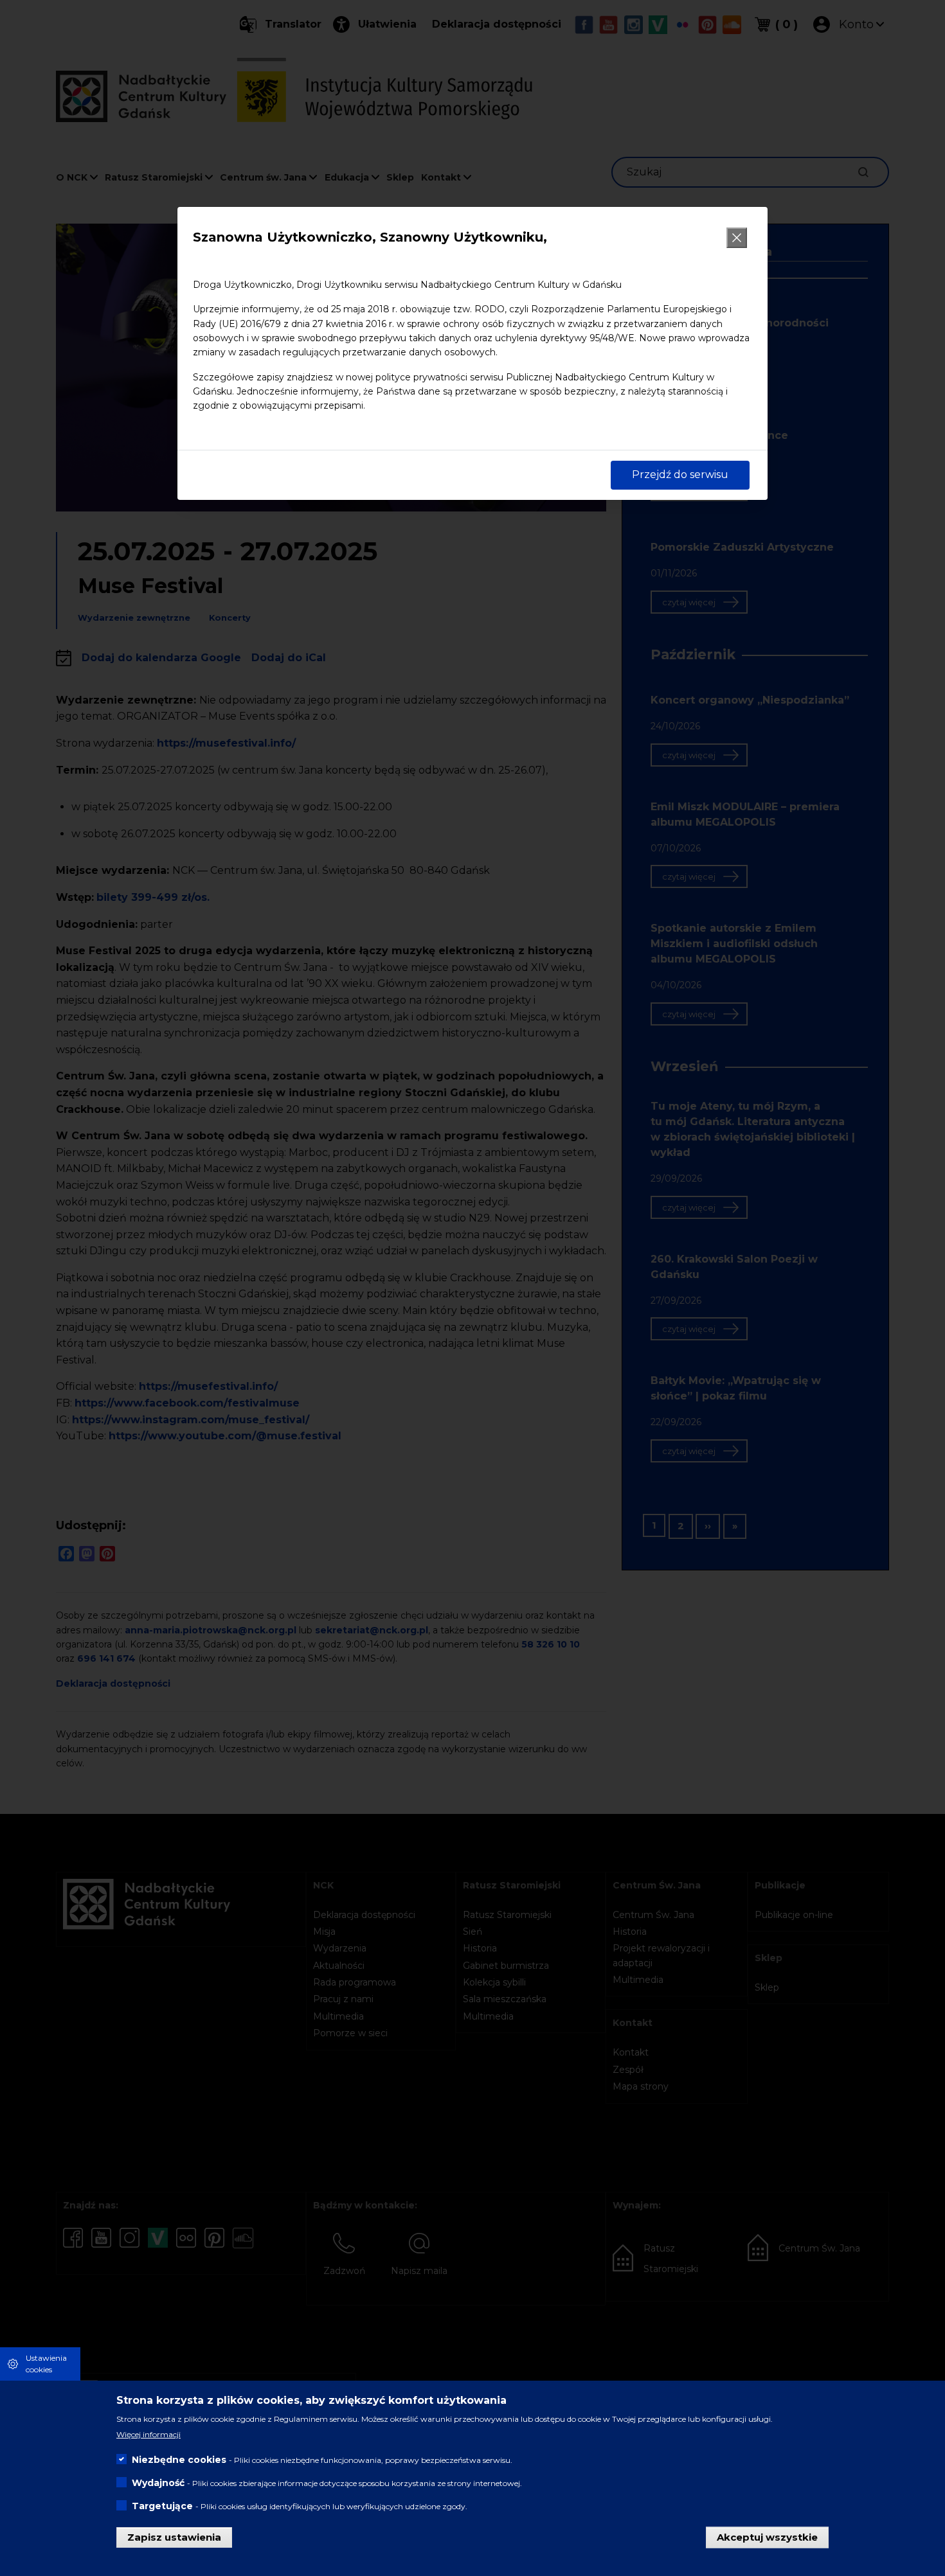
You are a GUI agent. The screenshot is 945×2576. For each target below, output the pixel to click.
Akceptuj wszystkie (767, 2536)
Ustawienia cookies (46, 2364)
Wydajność (158, 2483)
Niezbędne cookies (179, 2460)
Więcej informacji (148, 2434)
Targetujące (162, 2506)
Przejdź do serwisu (680, 475)
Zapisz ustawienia (174, 2536)
